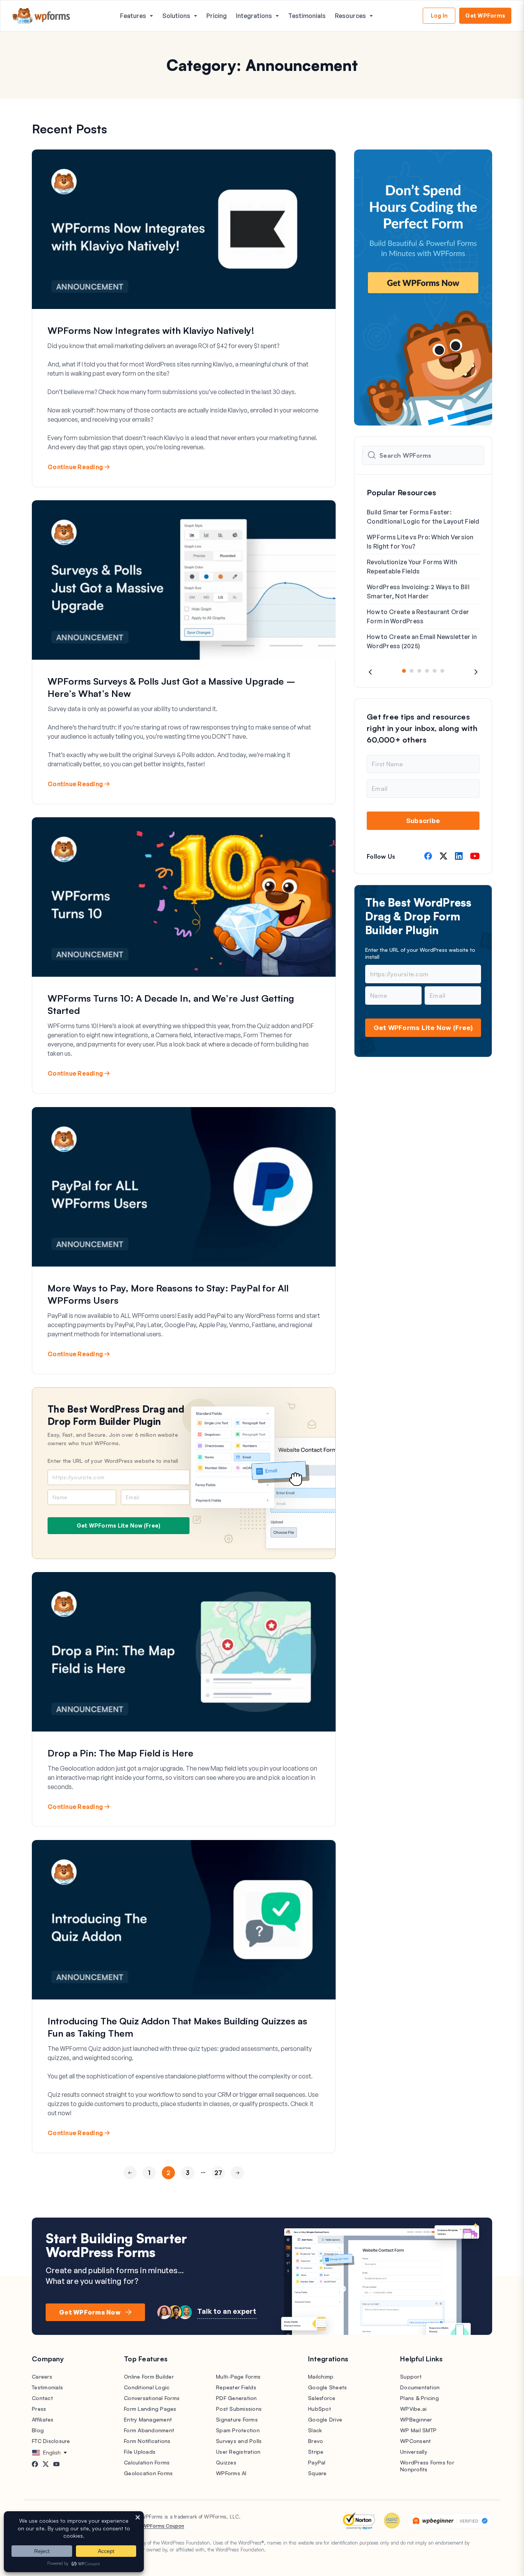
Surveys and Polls (239, 2441)
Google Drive (325, 2419)
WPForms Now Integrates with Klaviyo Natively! (151, 330)
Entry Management (148, 2419)
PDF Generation (236, 2398)
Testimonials (307, 16)
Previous (130, 2187)
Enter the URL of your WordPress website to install (113, 1461)
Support (411, 2376)
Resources (350, 16)
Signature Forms (237, 2419)
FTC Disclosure (51, 2441)
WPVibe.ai (413, 2409)
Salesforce (322, 2398)
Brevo (316, 2441)
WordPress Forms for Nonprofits (427, 2466)
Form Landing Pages (150, 2409)
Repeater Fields (236, 2387)
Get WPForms (485, 16)
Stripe (316, 2452)
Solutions (176, 16)
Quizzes (226, 2462)
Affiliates (43, 2419)
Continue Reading (75, 467)
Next (237, 2187)
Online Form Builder (149, 2376)
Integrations (254, 16)
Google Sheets (327, 2387)
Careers (42, 2376)
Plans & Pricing (419, 2398)
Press (39, 2409)
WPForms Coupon (163, 2526)
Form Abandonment (149, 2430)
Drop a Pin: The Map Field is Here (120, 1753)
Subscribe (423, 821)
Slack (315, 2430)
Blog (38, 2430)
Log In (439, 16)
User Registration (238, 2452)
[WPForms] (41, 16)
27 (218, 2173)
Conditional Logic (147, 2387)
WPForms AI (231, 2473)
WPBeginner (416, 2419)
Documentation (420, 2387)
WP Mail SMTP (418, 2430)
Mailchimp (321, 2376)
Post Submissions (239, 2409)
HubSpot (320, 2409)
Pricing (217, 16)
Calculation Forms (147, 2462)
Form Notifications (147, 2441)
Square (317, 2473)
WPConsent (415, 2441)
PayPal (317, 2462)
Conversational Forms (152, 2398)
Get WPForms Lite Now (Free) (119, 1525)
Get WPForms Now (90, 2312)
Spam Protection (238, 2430)
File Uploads (140, 2452)
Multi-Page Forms (238, 2376)
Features (133, 16)
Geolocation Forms (148, 2473)
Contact (42, 2398)
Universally (414, 2452)
